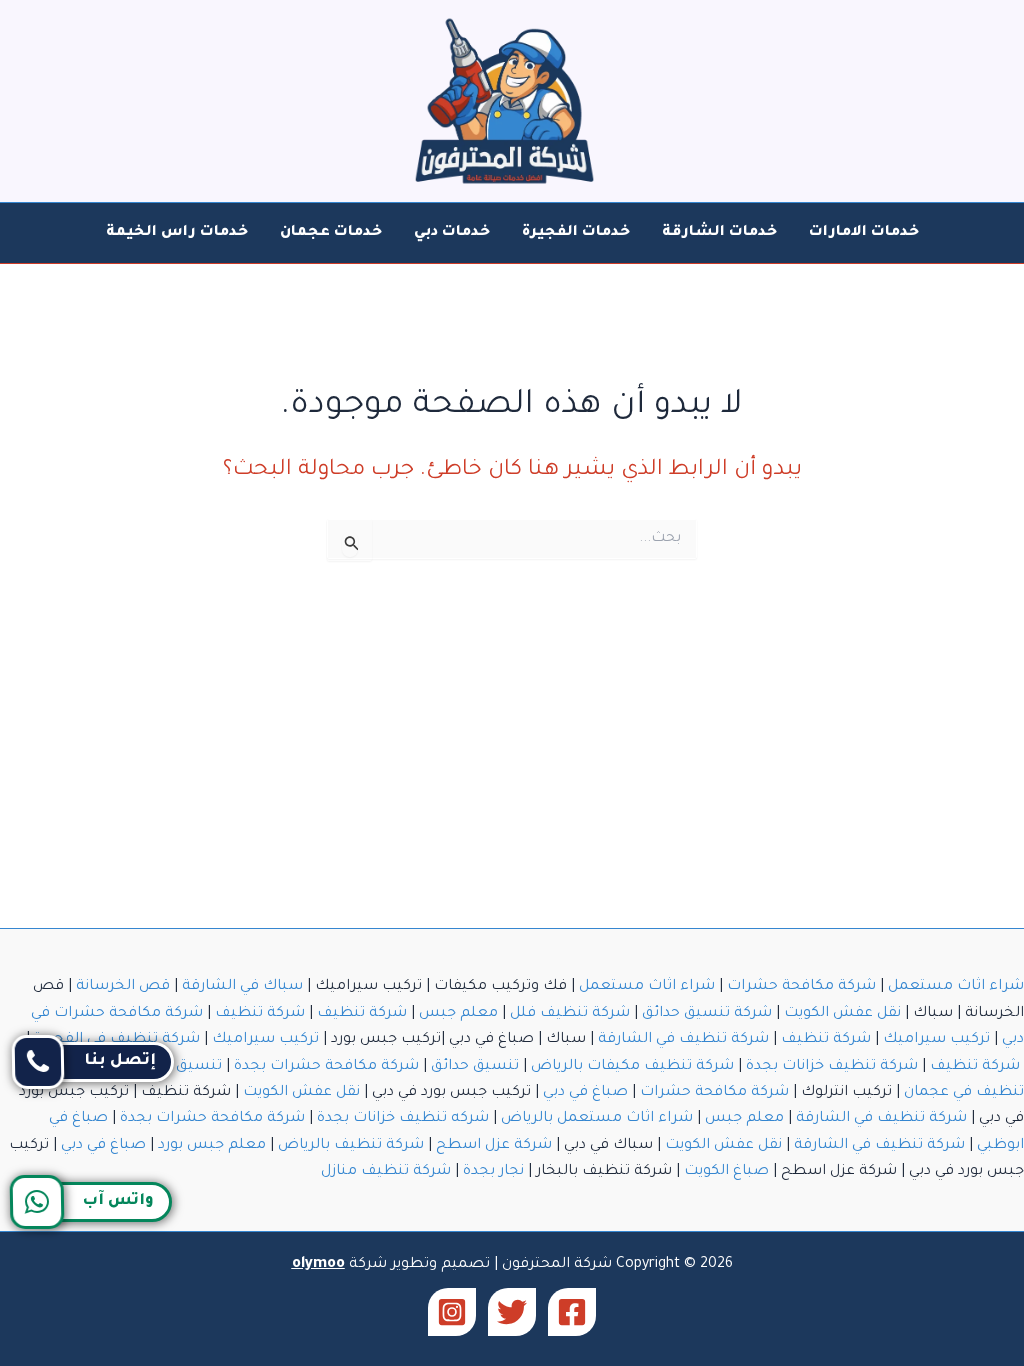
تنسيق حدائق (475, 1067)
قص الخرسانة (123, 987)
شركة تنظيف (362, 1014)
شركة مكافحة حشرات (801, 987)
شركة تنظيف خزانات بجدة (832, 1067)
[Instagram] (452, 1312)
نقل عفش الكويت (842, 1014)
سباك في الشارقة (242, 987)
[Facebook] (572, 1312)
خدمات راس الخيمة (177, 233)
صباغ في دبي (585, 1093)
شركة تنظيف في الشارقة (683, 1040)
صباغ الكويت (726, 1172)
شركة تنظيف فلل (570, 1014)
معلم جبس (458, 1014)
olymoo (318, 1265)
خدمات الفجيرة (576, 233)
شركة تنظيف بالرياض (351, 1146)
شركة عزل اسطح (494, 1146)
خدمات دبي (452, 233)
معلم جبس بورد (212, 1146)
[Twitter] (512, 1312)
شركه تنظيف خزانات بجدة (403, 1119)
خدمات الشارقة (719, 233)
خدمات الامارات (864, 233)
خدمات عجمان (331, 233)
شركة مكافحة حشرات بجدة (326, 1067)
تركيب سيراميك (936, 1040)
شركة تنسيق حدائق (707, 1014)
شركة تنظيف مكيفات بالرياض (632, 1067)
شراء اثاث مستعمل (956, 987)
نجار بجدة (493, 1172)
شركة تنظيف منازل (386, 1172)
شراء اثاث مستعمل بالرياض (597, 1119)
